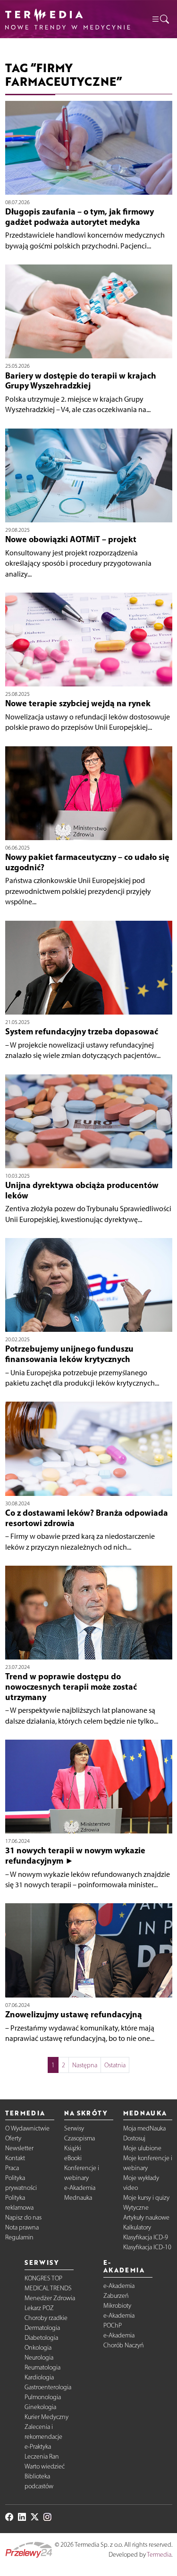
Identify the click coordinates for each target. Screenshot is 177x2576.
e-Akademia (80, 2188)
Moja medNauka (144, 2128)
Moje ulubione (142, 2148)
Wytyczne (136, 2208)
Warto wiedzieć (45, 2466)
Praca (12, 2168)
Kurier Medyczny (46, 2417)
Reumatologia (42, 2367)
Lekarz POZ (39, 2308)
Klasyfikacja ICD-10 (147, 2247)
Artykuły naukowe (146, 2217)
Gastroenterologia (48, 2387)
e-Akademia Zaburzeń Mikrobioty (119, 2296)
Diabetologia (41, 2338)
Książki (73, 2148)
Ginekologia (40, 2407)
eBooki (73, 2158)
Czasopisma (80, 2138)
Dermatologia (42, 2328)
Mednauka (78, 2198)
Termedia (159, 2555)
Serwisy (74, 2128)
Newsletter (19, 2148)
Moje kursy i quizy (146, 2198)
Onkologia (38, 2348)
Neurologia (39, 2357)
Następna (85, 2065)
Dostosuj (134, 2138)
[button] (160, 19)
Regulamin (19, 2237)
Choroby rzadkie (46, 2318)
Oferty (13, 2138)
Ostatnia (115, 2065)
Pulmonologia (43, 2397)
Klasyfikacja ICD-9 (146, 2237)
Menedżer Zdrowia (50, 2298)
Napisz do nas (23, 2217)
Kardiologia (39, 2377)
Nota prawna (22, 2227)
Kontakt (15, 2158)
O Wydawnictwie (27, 2128)
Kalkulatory (137, 2227)
